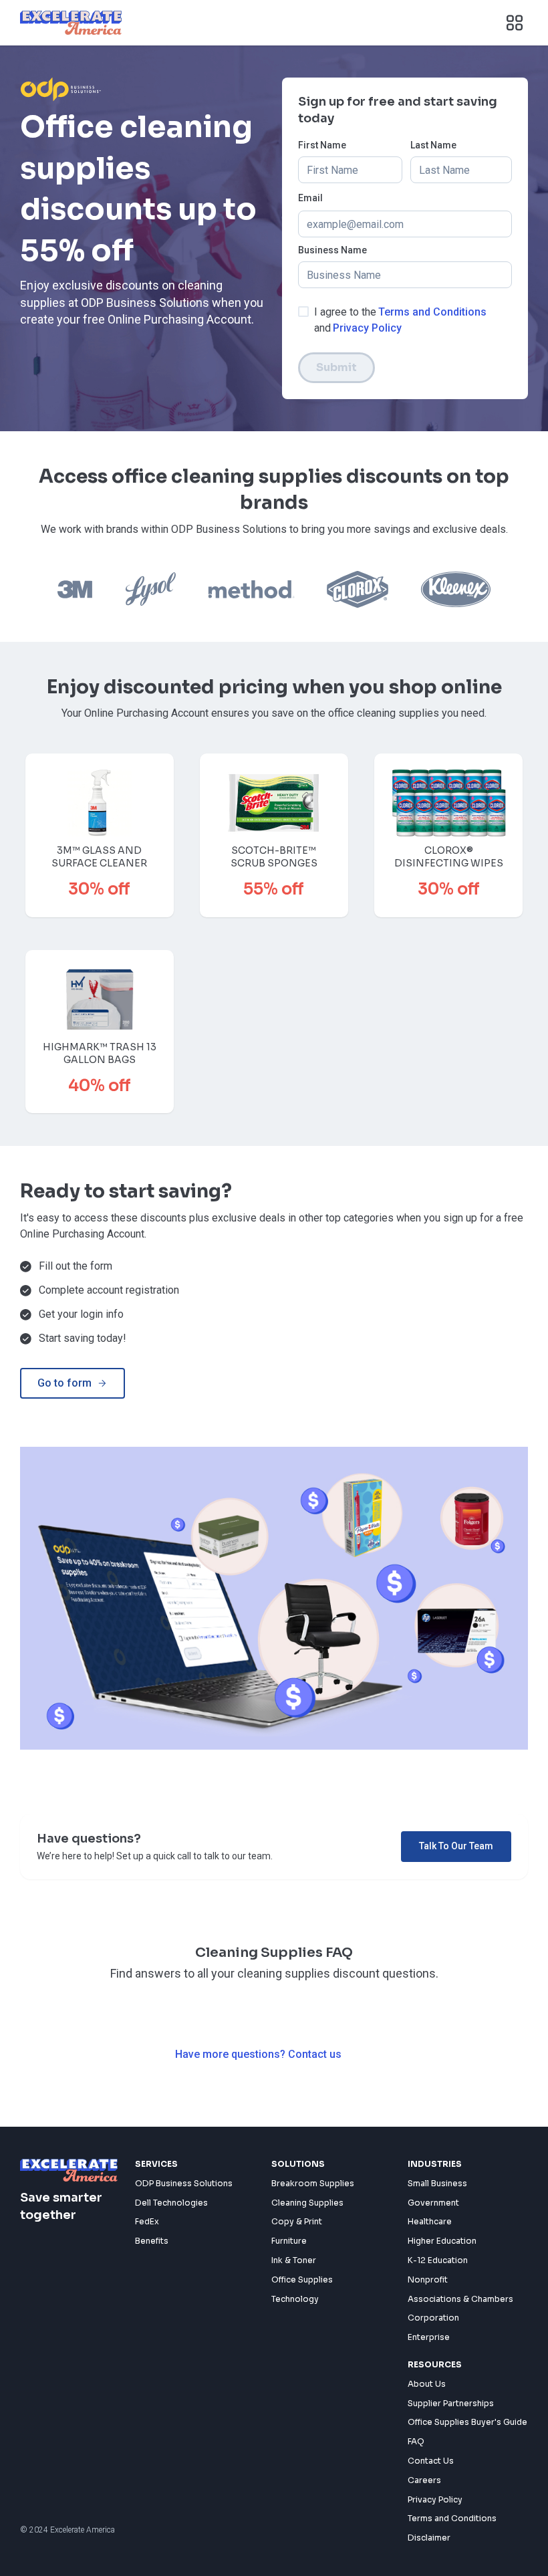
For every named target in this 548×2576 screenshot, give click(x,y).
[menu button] (515, 23)
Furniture (289, 2241)
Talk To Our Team (456, 1846)
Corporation (433, 2318)
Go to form (64, 1383)
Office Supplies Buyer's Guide (467, 2422)
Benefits (152, 2241)
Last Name (433, 145)
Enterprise (429, 2337)
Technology (295, 2299)
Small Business (437, 2183)
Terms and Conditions (432, 312)
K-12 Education (438, 2260)
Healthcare (430, 2221)
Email (310, 198)
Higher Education (442, 2241)
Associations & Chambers (460, 2299)
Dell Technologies (171, 2203)
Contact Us (431, 2461)
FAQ (416, 2441)
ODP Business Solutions (184, 2183)
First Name (322, 145)
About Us (427, 2384)
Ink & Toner (294, 2260)
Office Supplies (302, 2279)
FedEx (147, 2221)
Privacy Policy (367, 328)
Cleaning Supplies (307, 2203)
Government (433, 2203)
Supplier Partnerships (451, 2403)
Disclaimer (429, 2538)
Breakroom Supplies (313, 2183)
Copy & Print (297, 2221)
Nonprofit (428, 2279)
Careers (424, 2480)
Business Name (332, 250)
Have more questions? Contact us (258, 2054)
